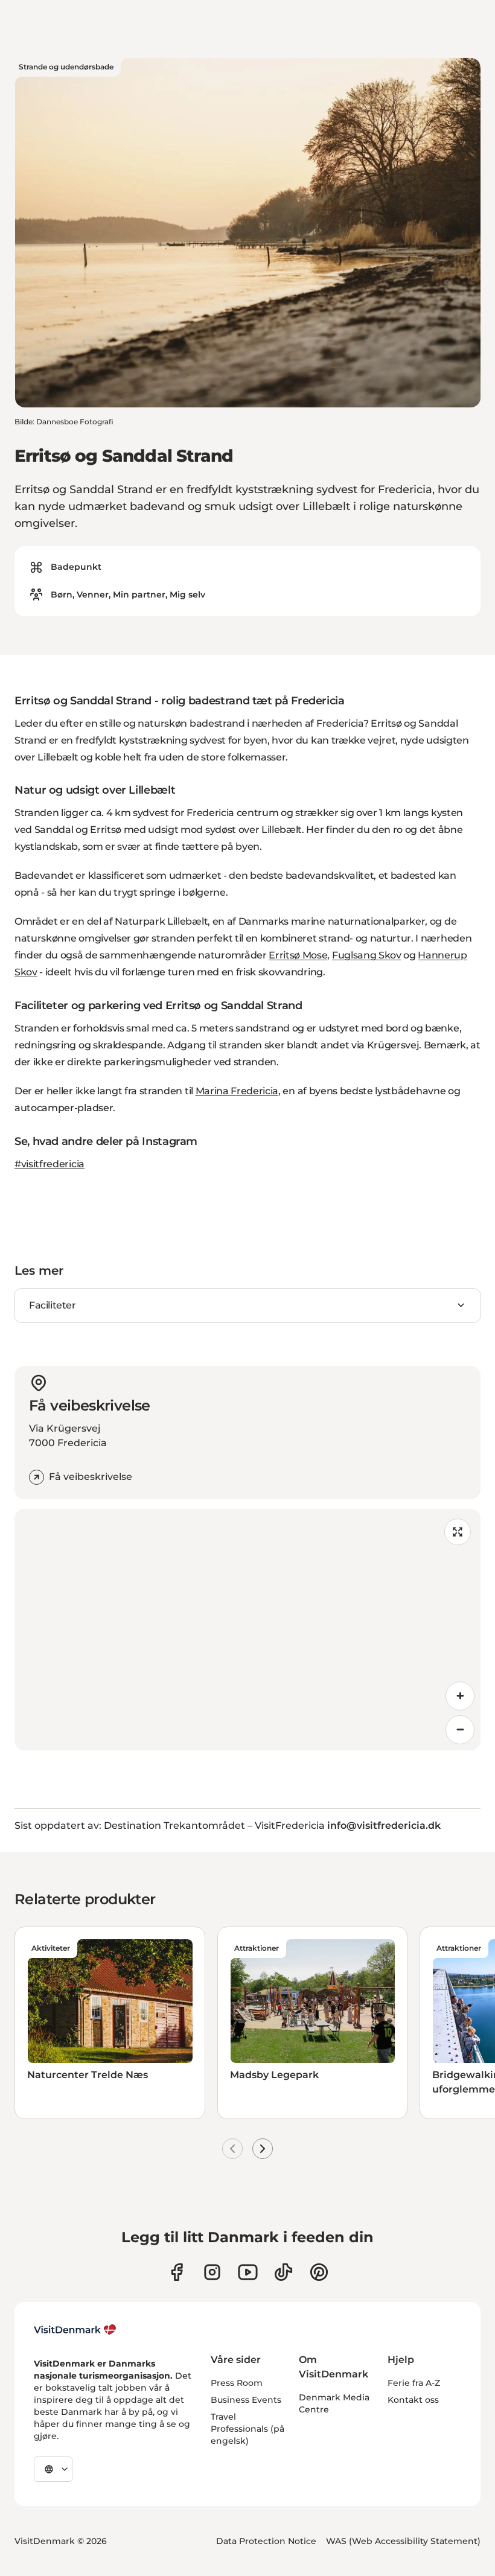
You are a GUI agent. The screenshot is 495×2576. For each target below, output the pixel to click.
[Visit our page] (212, 2272)
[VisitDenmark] (75, 2330)
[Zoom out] (460, 1730)
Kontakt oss (413, 2400)
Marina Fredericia (237, 1091)
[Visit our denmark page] (177, 2272)
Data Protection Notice (266, 2541)
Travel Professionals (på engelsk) (247, 2429)
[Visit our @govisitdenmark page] (283, 2272)
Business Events (246, 2400)
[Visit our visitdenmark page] (248, 2272)
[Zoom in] (460, 1696)
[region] (247, 1630)
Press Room (237, 2383)
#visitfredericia (49, 1164)
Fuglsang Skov (367, 955)
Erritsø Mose (298, 955)
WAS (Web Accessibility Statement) (403, 2541)
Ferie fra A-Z (414, 2383)
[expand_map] (458, 1532)
